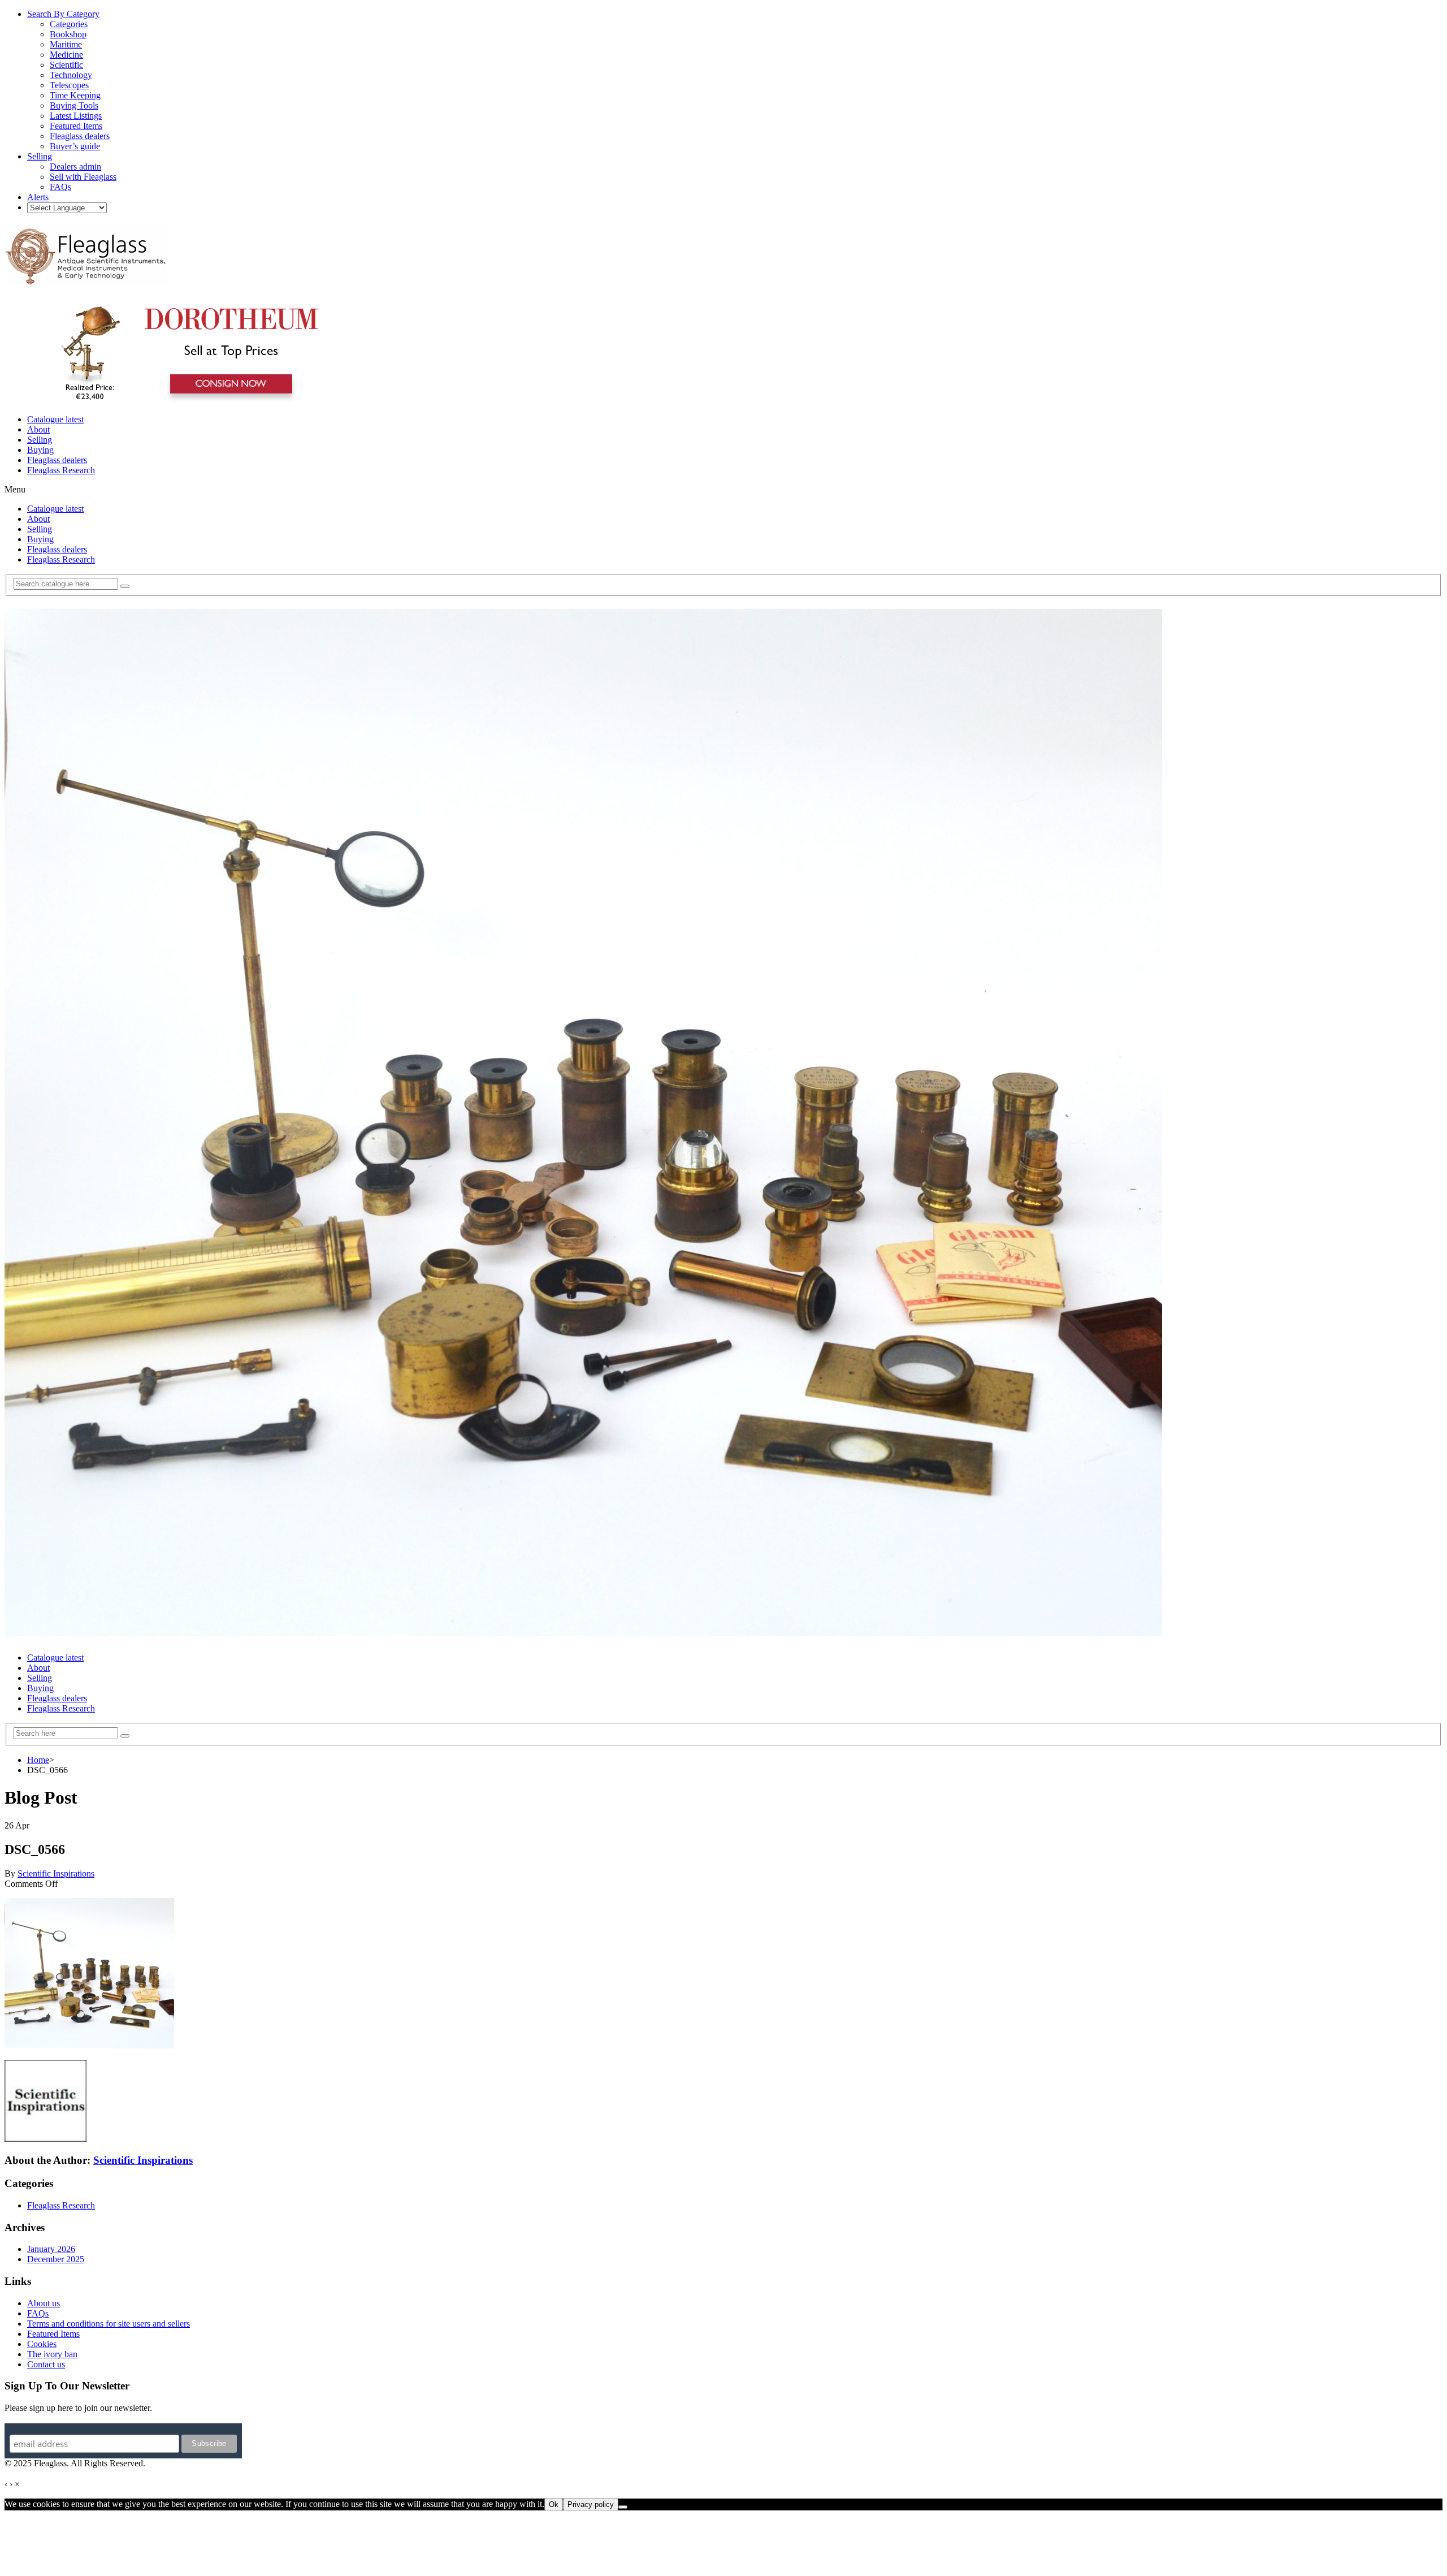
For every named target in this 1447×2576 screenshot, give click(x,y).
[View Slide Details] (184, 400)
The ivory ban (52, 2354)
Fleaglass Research (61, 470)
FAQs (38, 2313)
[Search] (125, 586)
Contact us (46, 2364)
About (38, 429)
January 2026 (51, 2249)
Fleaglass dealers (57, 460)
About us (44, 2303)
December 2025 (56, 2259)
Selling (40, 440)
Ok (554, 2504)
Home (38, 1760)
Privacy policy (591, 2504)
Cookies (42, 2344)
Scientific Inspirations (56, 1873)
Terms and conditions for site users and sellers (109, 2324)
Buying (40, 450)
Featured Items (53, 2334)
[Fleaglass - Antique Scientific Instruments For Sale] (86, 278)
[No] (623, 2507)
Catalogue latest (55, 419)
